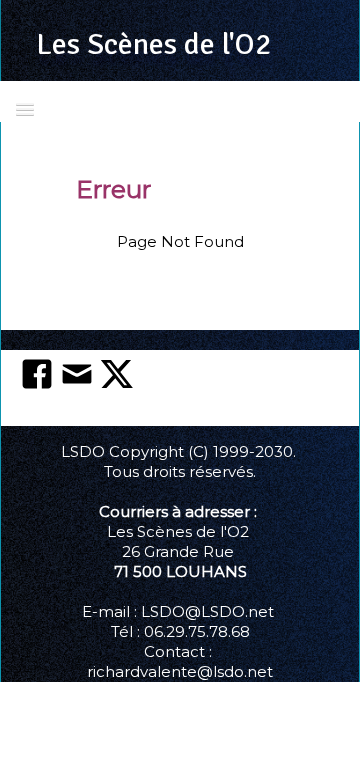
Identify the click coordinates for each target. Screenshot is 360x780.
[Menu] (25, 108)
